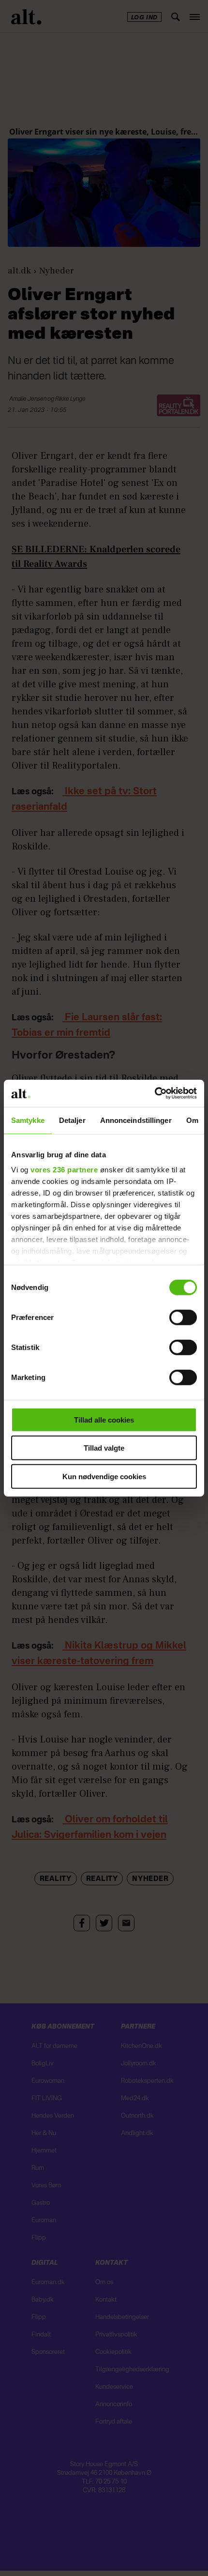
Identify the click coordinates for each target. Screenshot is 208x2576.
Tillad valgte (104, 1448)
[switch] (183, 1317)
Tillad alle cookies (104, 1419)
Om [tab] (192, 1120)
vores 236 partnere (64, 1170)
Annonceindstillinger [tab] (136, 1120)
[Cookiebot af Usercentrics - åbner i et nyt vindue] (155, 1093)
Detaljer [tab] (72, 1120)
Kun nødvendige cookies (104, 1476)
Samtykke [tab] (28, 1120)
